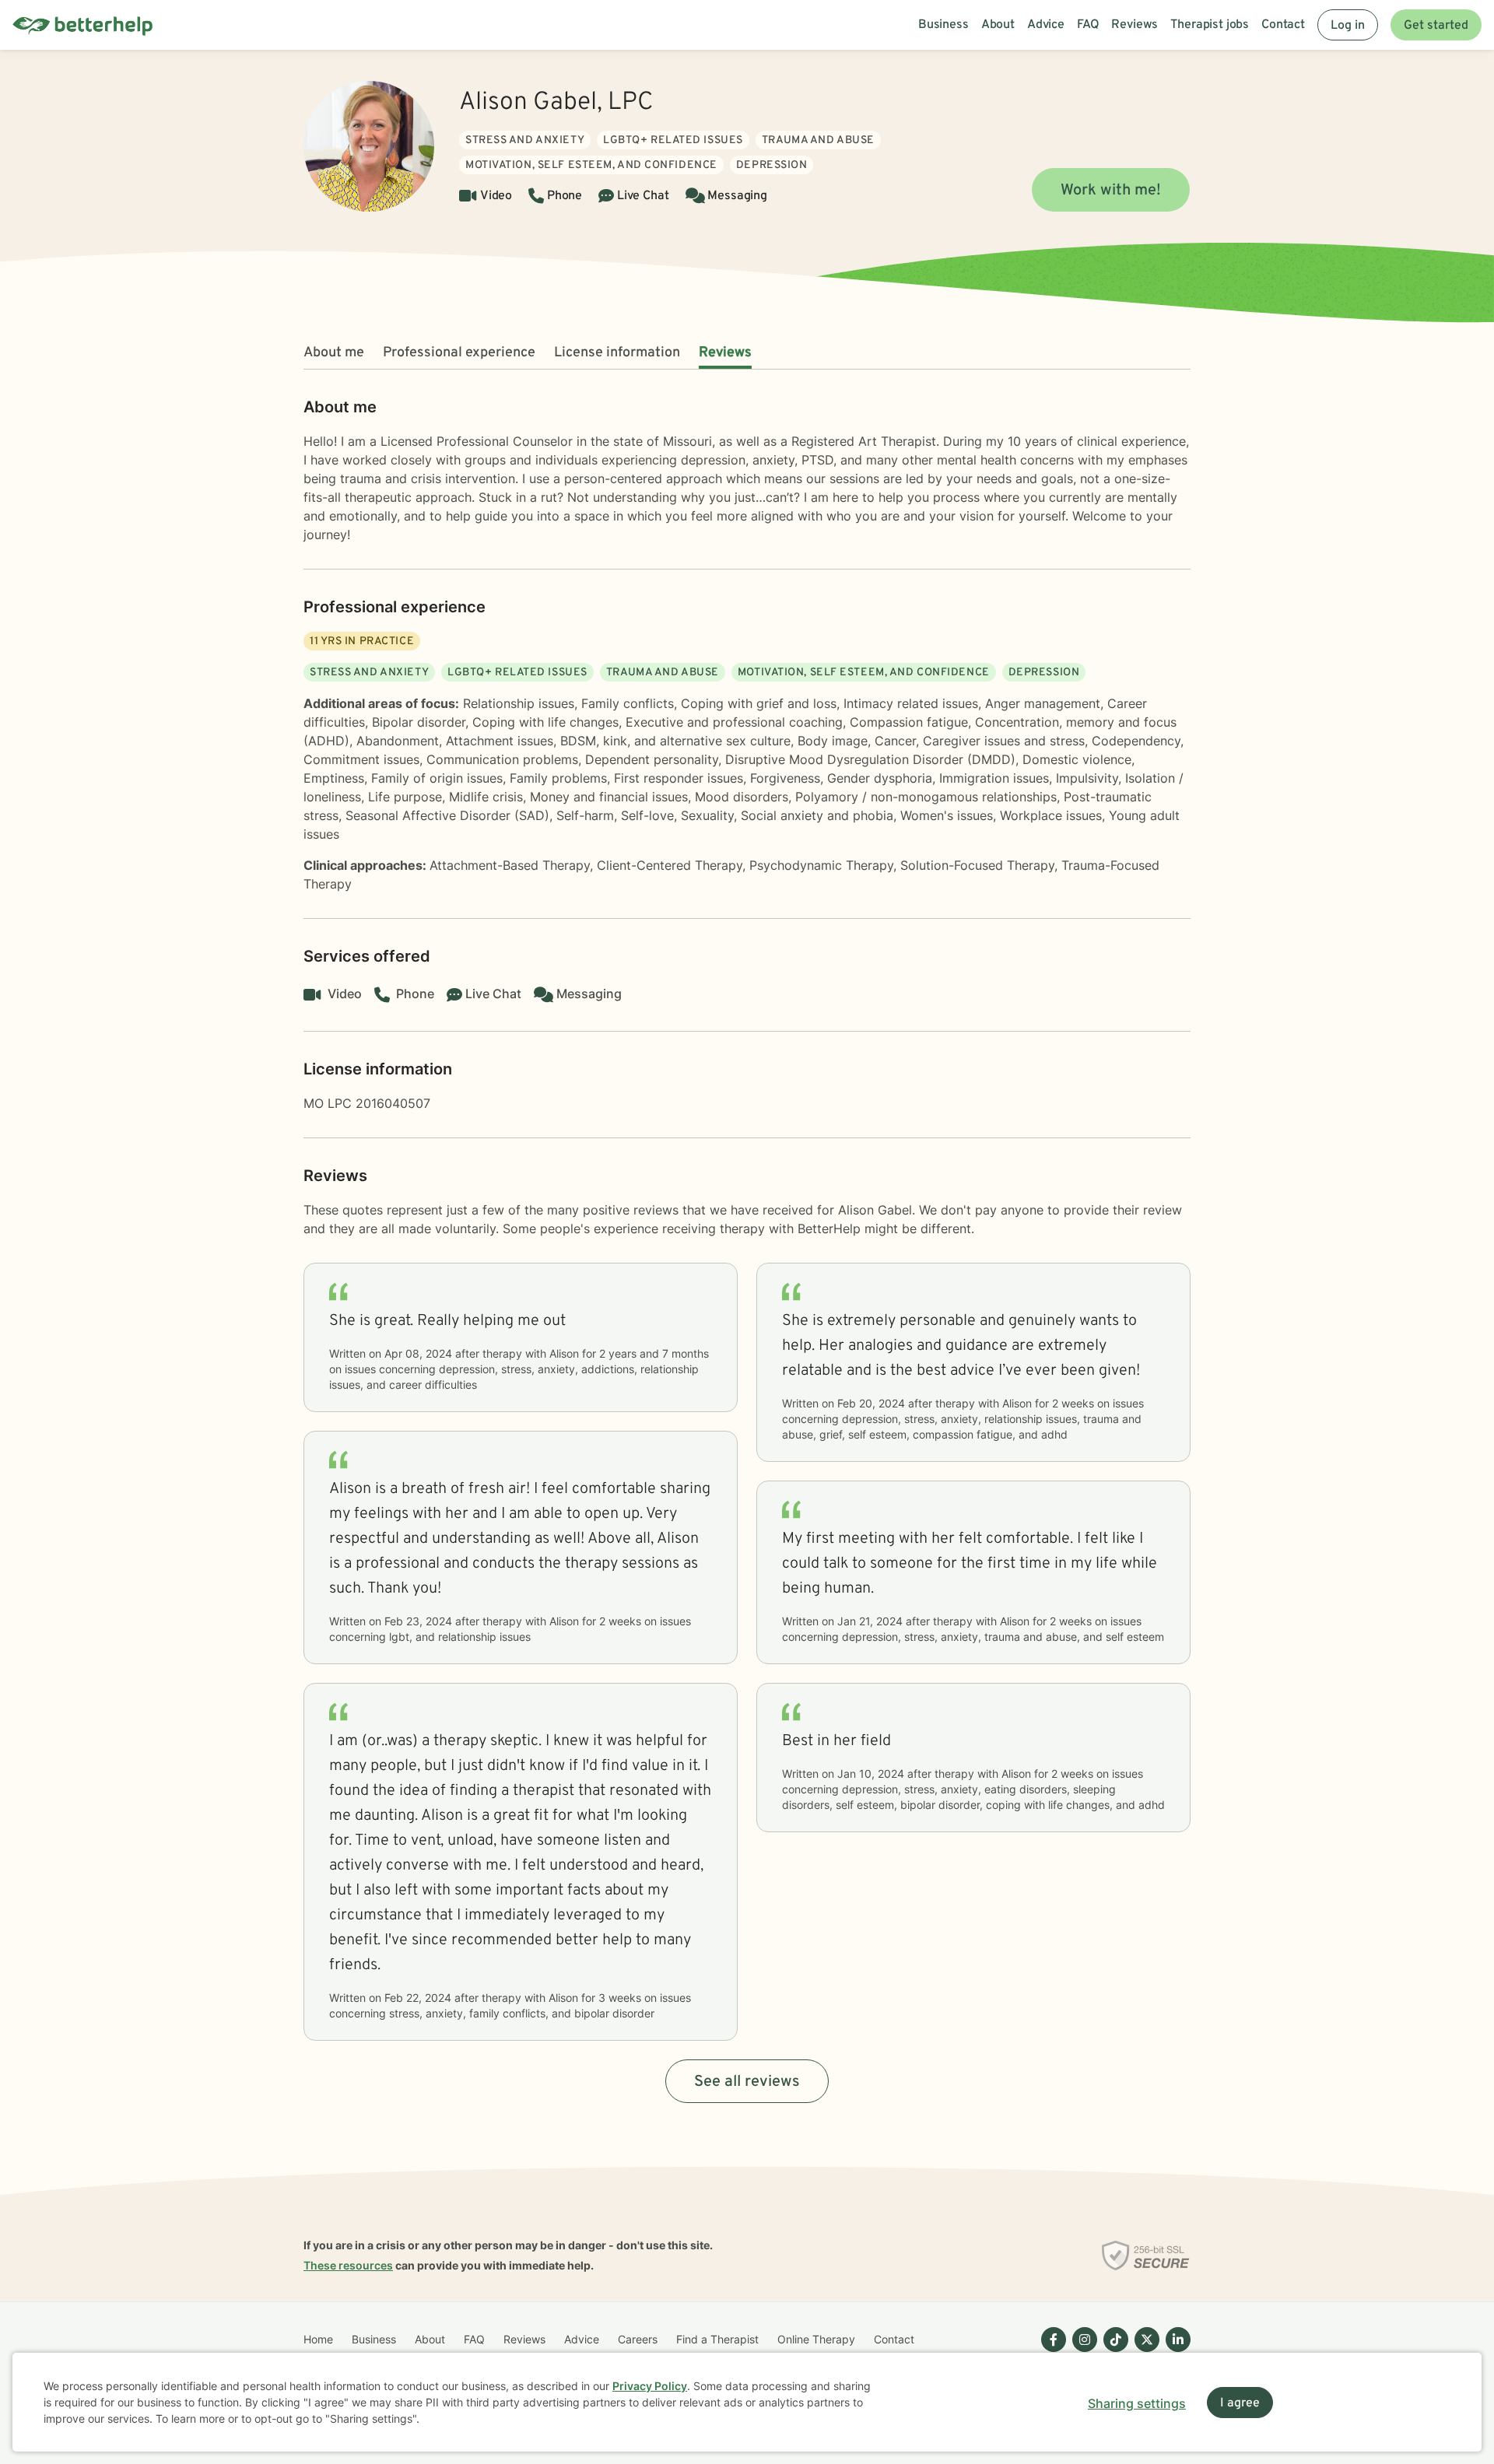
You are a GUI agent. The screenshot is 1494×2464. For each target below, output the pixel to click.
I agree (1240, 2403)
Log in (1348, 26)
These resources (348, 2265)
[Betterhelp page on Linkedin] (1175, 2352)
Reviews (725, 353)
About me (334, 353)
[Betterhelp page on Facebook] (1050, 2352)
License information (617, 353)
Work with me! (1111, 191)
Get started (1436, 26)
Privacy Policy (650, 2386)
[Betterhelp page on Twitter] (1144, 2352)
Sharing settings (1137, 2403)
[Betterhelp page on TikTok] (1113, 2352)
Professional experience (459, 353)
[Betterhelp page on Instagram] (1082, 2352)
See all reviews (747, 2082)
